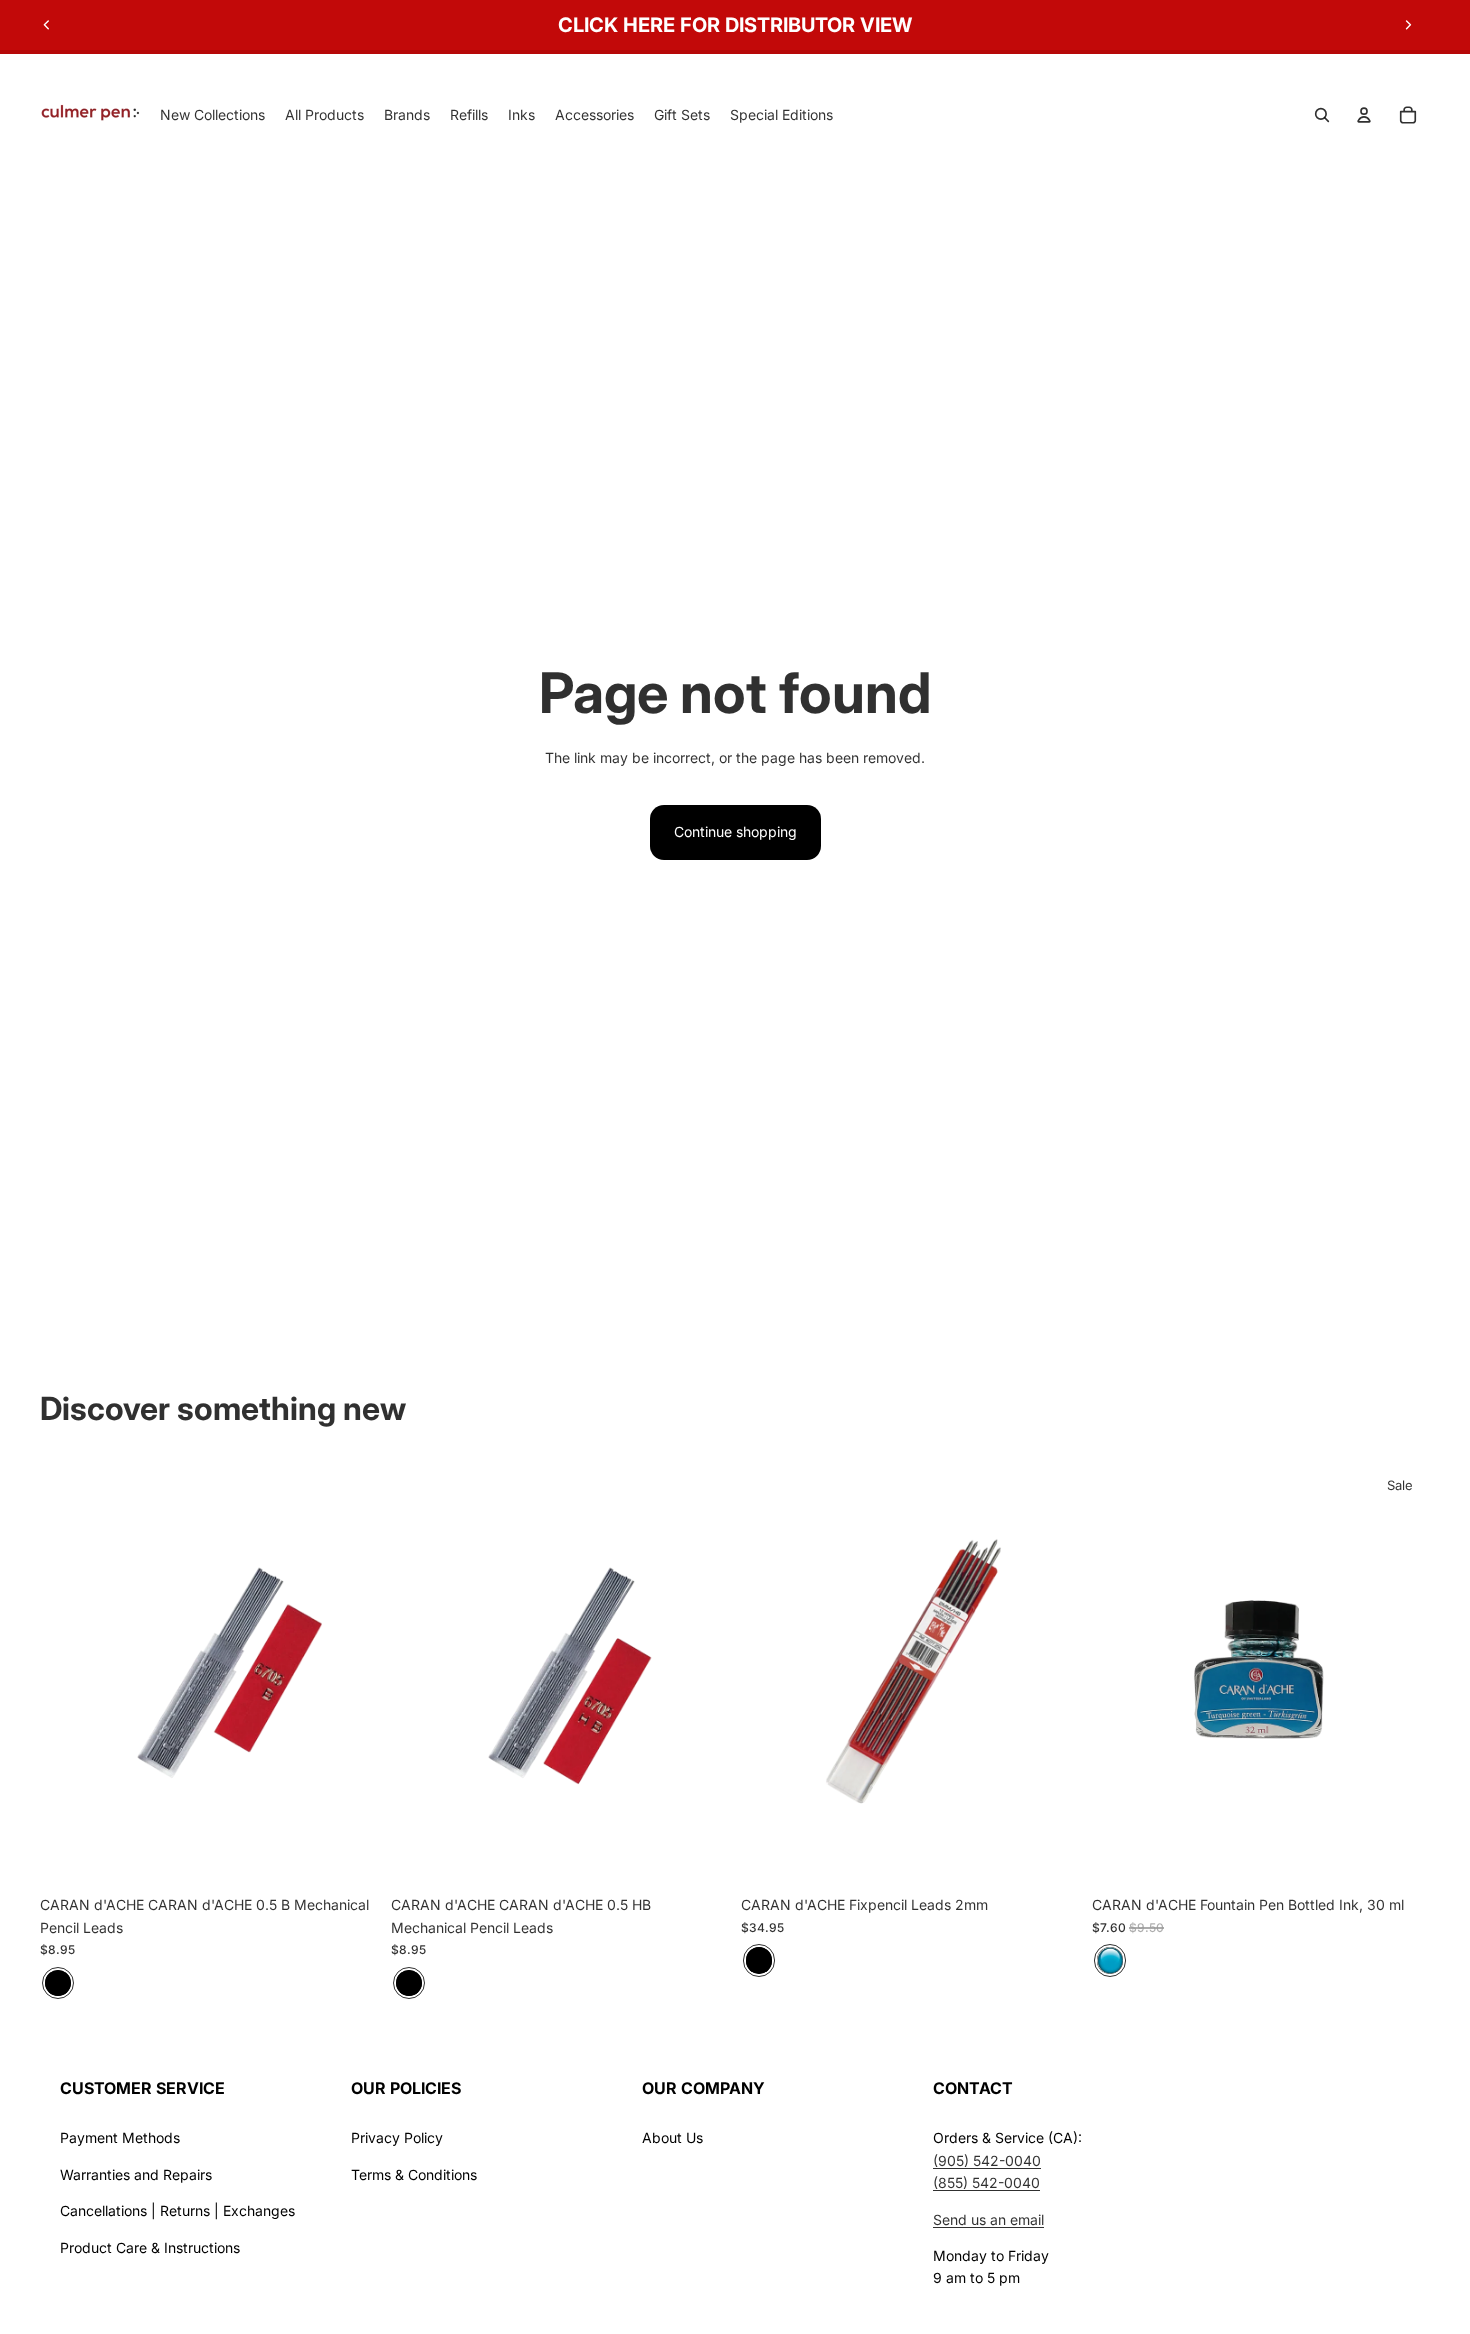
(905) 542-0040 (987, 2160)
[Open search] (1322, 115)
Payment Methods (120, 2137)
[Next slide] (1408, 25)
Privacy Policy (397, 2137)
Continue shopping (735, 831)
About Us (672, 2137)
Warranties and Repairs (136, 2174)
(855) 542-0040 (986, 2182)
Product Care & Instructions (150, 2247)
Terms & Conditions (414, 2174)
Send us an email (988, 2219)
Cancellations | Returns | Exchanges (177, 2210)
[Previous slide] (47, 25)
